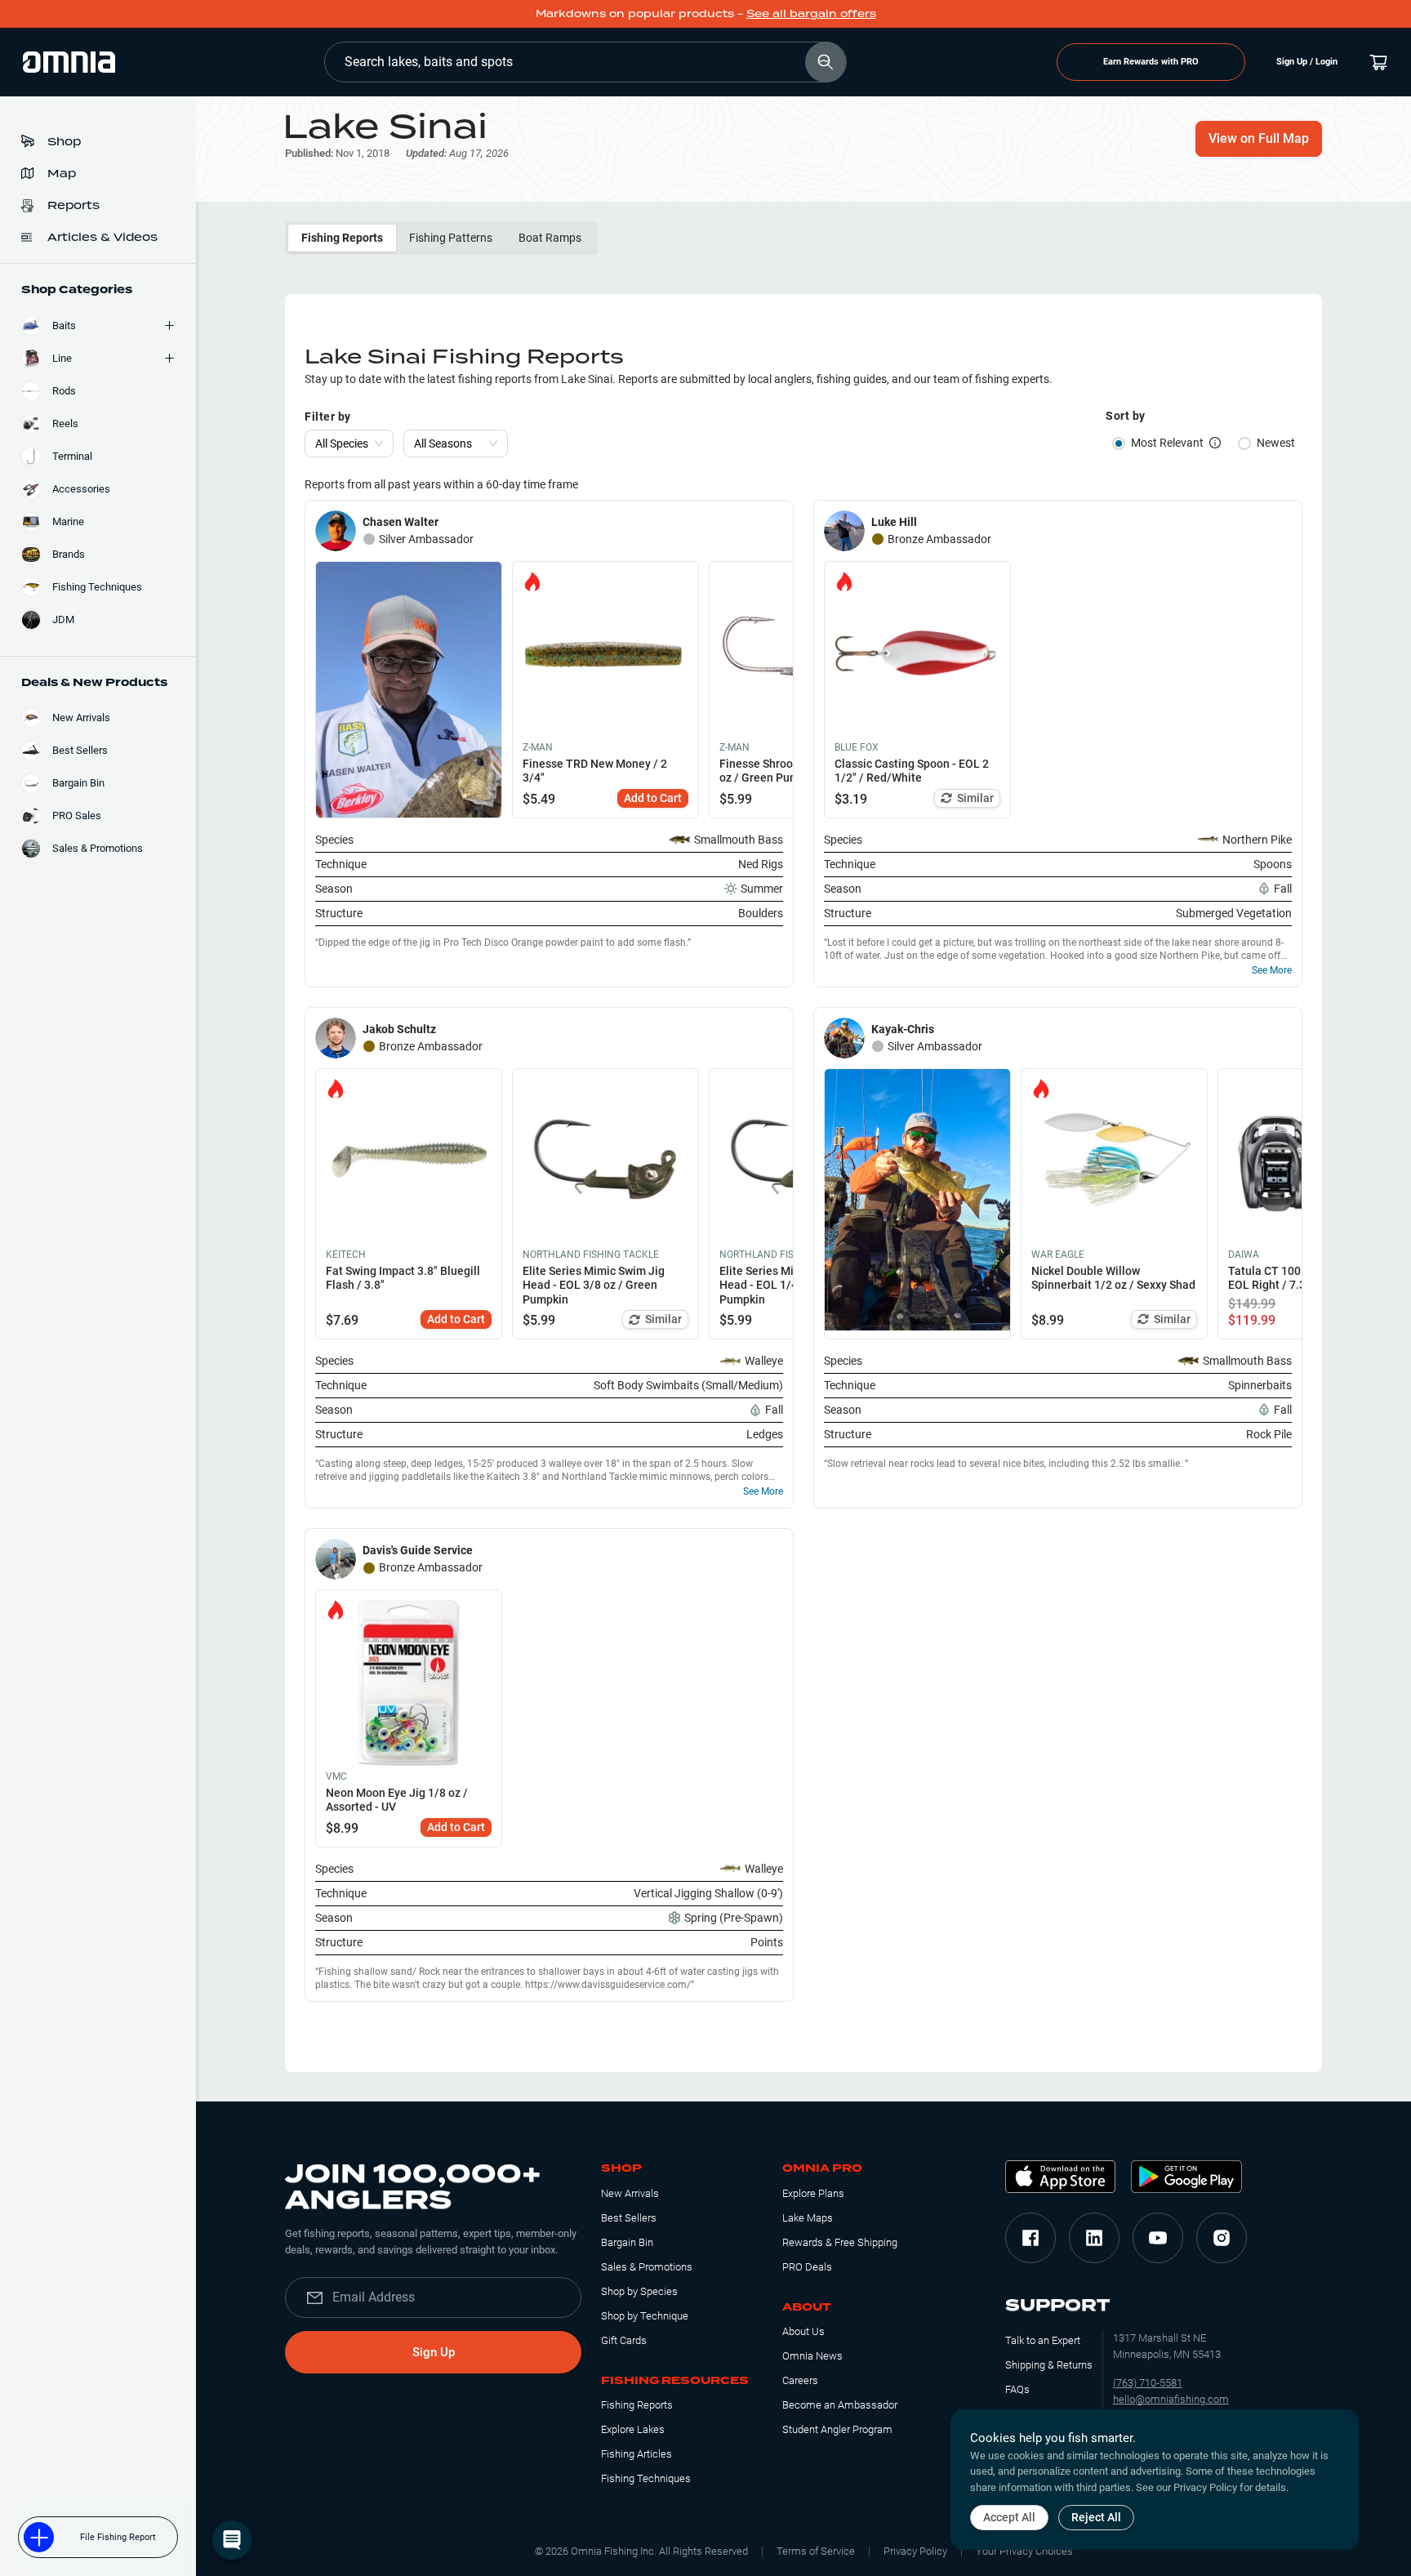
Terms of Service (816, 2551)
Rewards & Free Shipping (840, 2242)
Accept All (1009, 2517)
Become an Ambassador (840, 2405)
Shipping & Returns (1049, 2365)
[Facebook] (1030, 2238)
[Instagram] (1222, 2238)
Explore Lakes (633, 2429)
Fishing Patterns (451, 238)
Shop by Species (639, 2291)
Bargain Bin (627, 2242)
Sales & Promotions (647, 2267)
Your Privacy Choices (1024, 2551)
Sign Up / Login (1307, 62)
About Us (803, 2331)
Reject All (1096, 2517)
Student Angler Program (837, 2429)
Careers (800, 2380)
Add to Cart (653, 798)
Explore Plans (813, 2193)
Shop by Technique (645, 2316)
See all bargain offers (811, 13)
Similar (975, 798)
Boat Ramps (550, 238)
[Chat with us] (232, 2540)
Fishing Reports (342, 238)
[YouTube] (1158, 2238)
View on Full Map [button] (1259, 138)
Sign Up (434, 2352)
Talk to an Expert (1043, 2340)
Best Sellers (629, 2218)
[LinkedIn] (1094, 2238)
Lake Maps (808, 2218)
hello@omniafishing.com (1171, 2399)
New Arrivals (630, 2193)
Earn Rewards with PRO (1151, 62)
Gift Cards (624, 2340)
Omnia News (812, 2356)
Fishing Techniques (646, 2478)
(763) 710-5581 (1148, 2383)
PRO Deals (807, 2267)
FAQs (1017, 2389)
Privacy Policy (915, 2551)
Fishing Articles (637, 2454)
